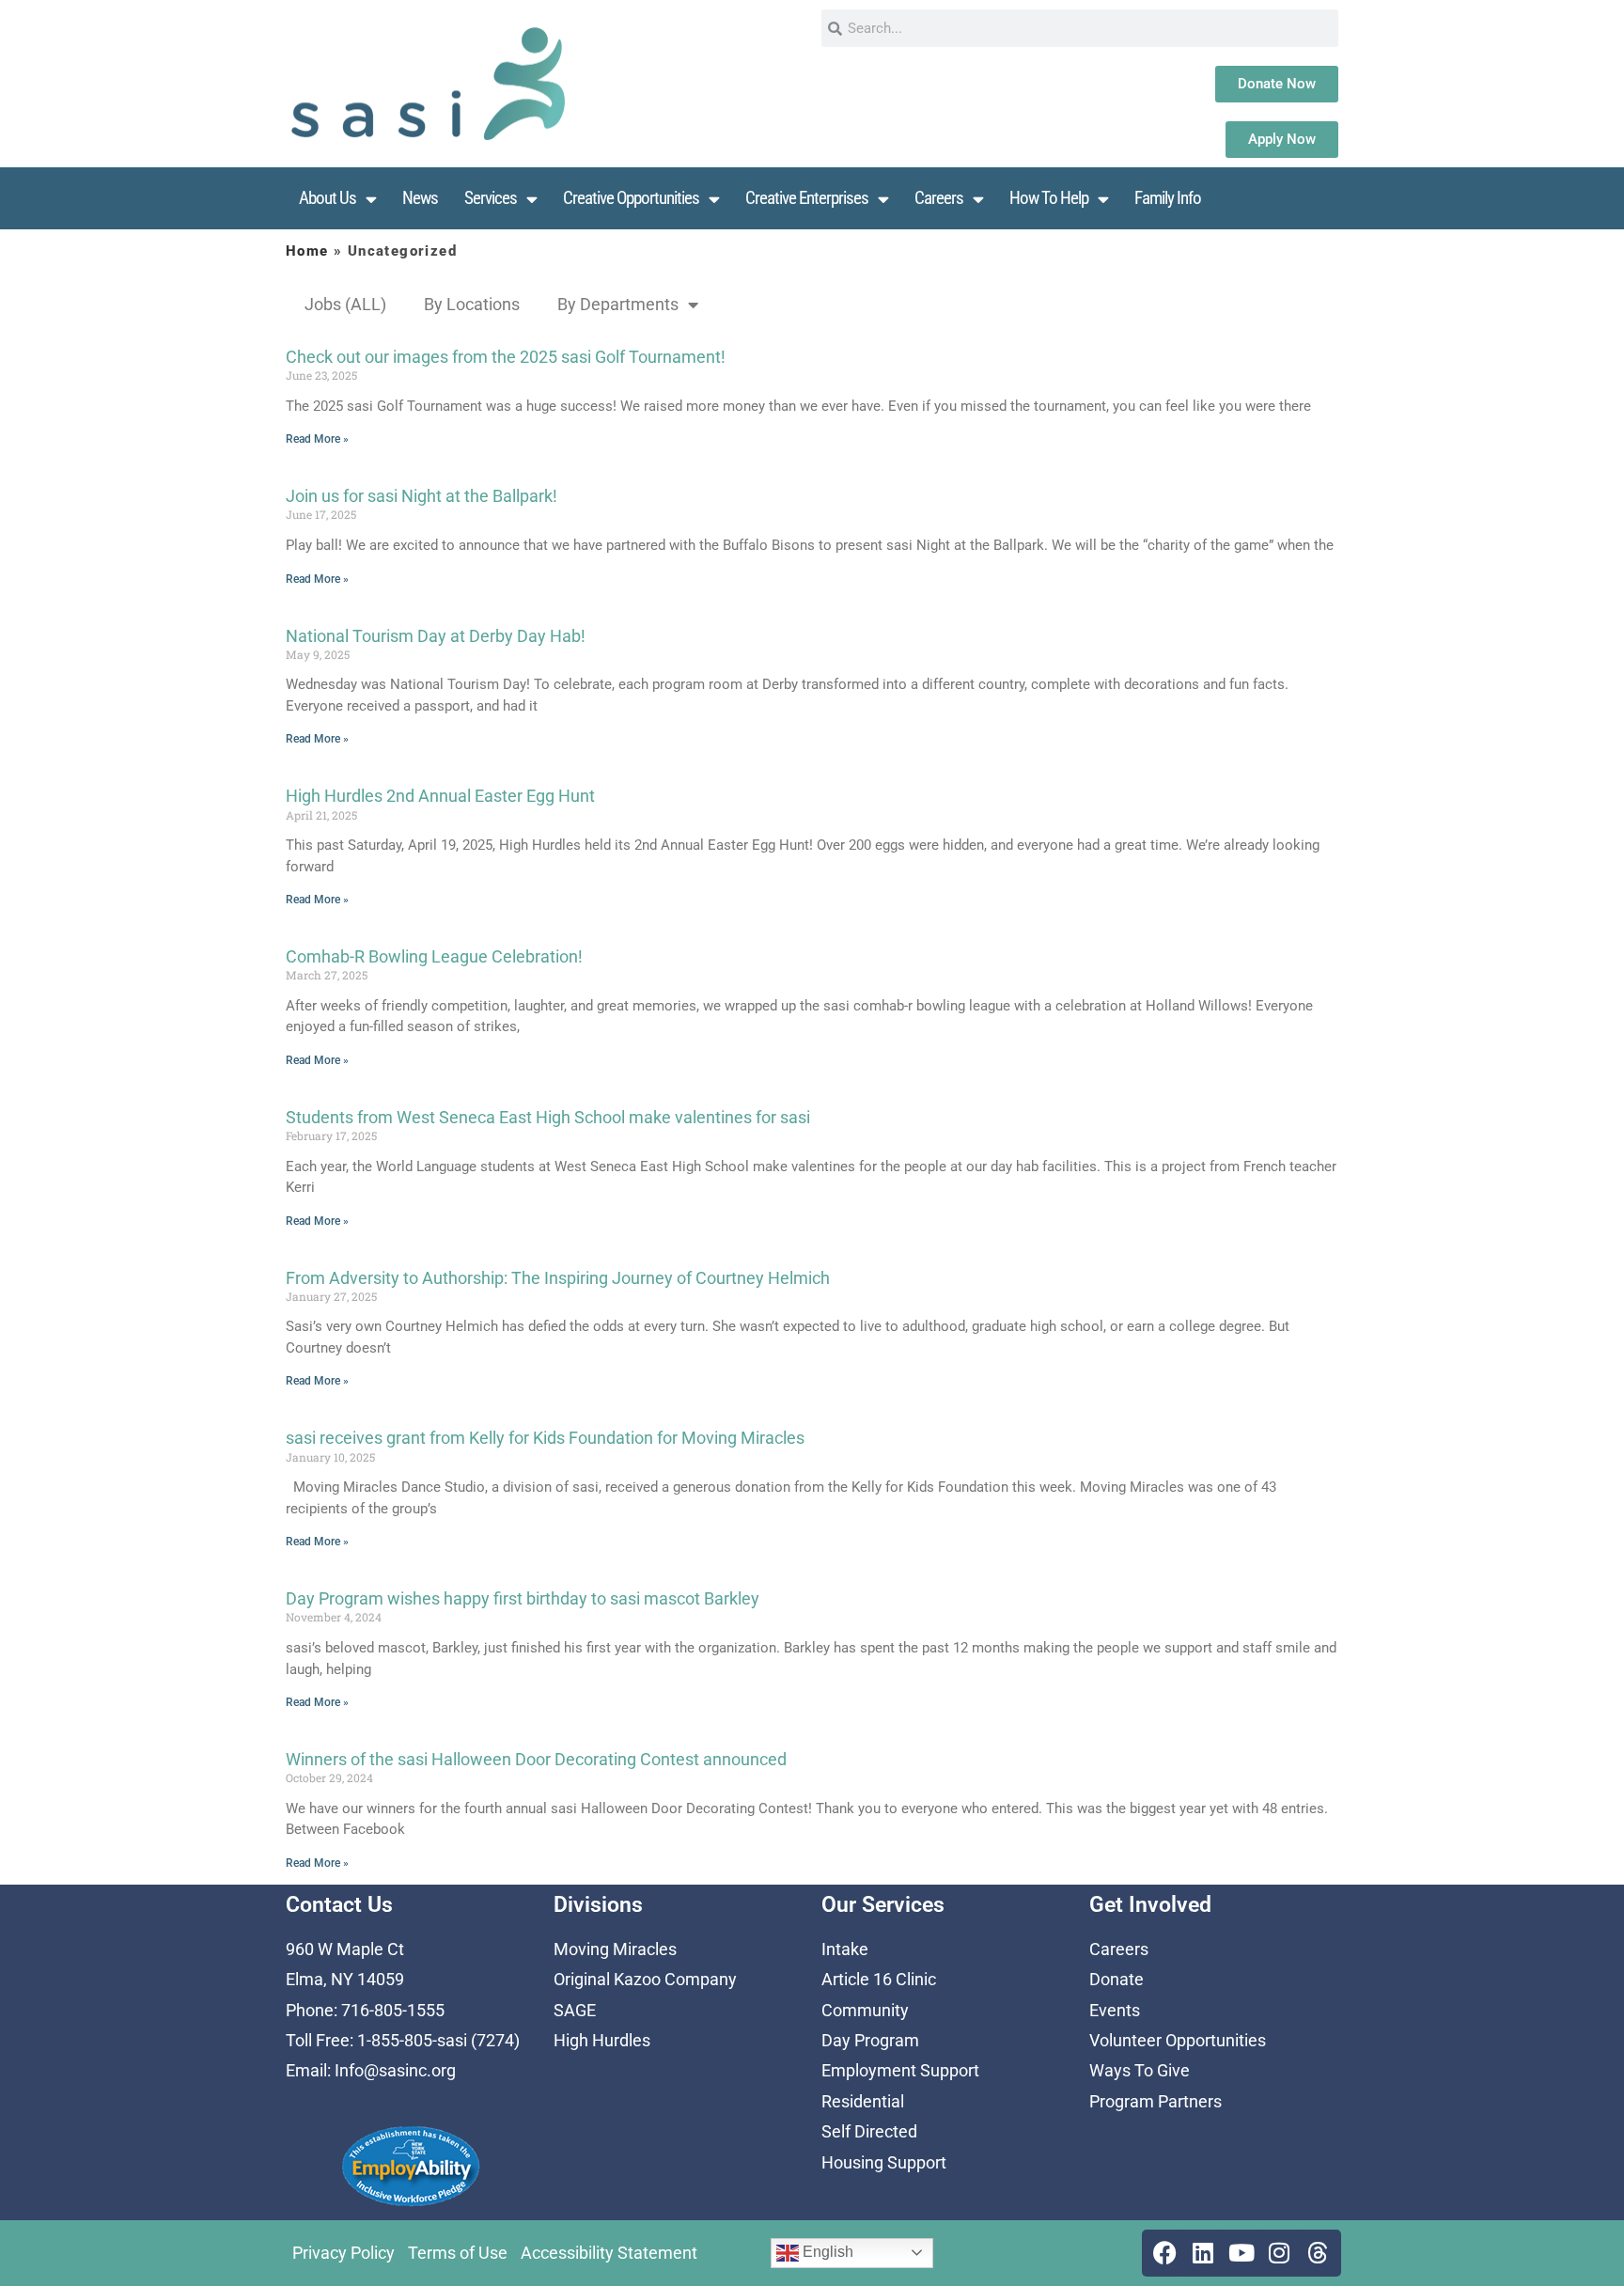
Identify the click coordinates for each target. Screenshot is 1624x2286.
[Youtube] (1241, 2253)
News (420, 198)
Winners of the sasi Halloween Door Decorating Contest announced (536, 1759)
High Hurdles (602, 2040)
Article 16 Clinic (879, 1979)
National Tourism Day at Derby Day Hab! (436, 636)
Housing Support (884, 2162)
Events (1115, 2010)
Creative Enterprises (807, 198)
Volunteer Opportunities (1178, 2040)
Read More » (317, 439)
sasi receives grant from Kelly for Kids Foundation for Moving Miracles (545, 1438)
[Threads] (1318, 2253)
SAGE (575, 2010)
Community (865, 2010)
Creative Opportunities (631, 198)
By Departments (618, 304)
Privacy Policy (344, 2253)
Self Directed (869, 2131)
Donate (1116, 1979)
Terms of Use (458, 2253)
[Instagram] (1279, 2253)
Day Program (870, 2040)
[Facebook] (1165, 2253)
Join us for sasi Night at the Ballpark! (422, 496)
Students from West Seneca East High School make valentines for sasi (548, 1117)
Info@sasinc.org (395, 2070)
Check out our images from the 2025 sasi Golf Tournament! (506, 357)
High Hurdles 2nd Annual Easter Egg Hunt (440, 796)
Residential (863, 2101)
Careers (939, 198)
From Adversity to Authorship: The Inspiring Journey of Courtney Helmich (558, 1278)
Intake (845, 1949)
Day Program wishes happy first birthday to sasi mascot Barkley (523, 1598)
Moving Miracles (615, 1949)
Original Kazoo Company (645, 1979)
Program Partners (1156, 2101)
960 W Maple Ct (345, 1949)
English (826, 2252)
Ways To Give (1140, 2070)
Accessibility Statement (609, 2253)
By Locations (472, 304)
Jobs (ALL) (345, 304)
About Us (328, 198)
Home (307, 251)
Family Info (1168, 198)
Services (491, 198)
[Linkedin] (1203, 2253)
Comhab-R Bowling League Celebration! (434, 956)
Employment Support (900, 2070)
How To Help (1049, 198)
